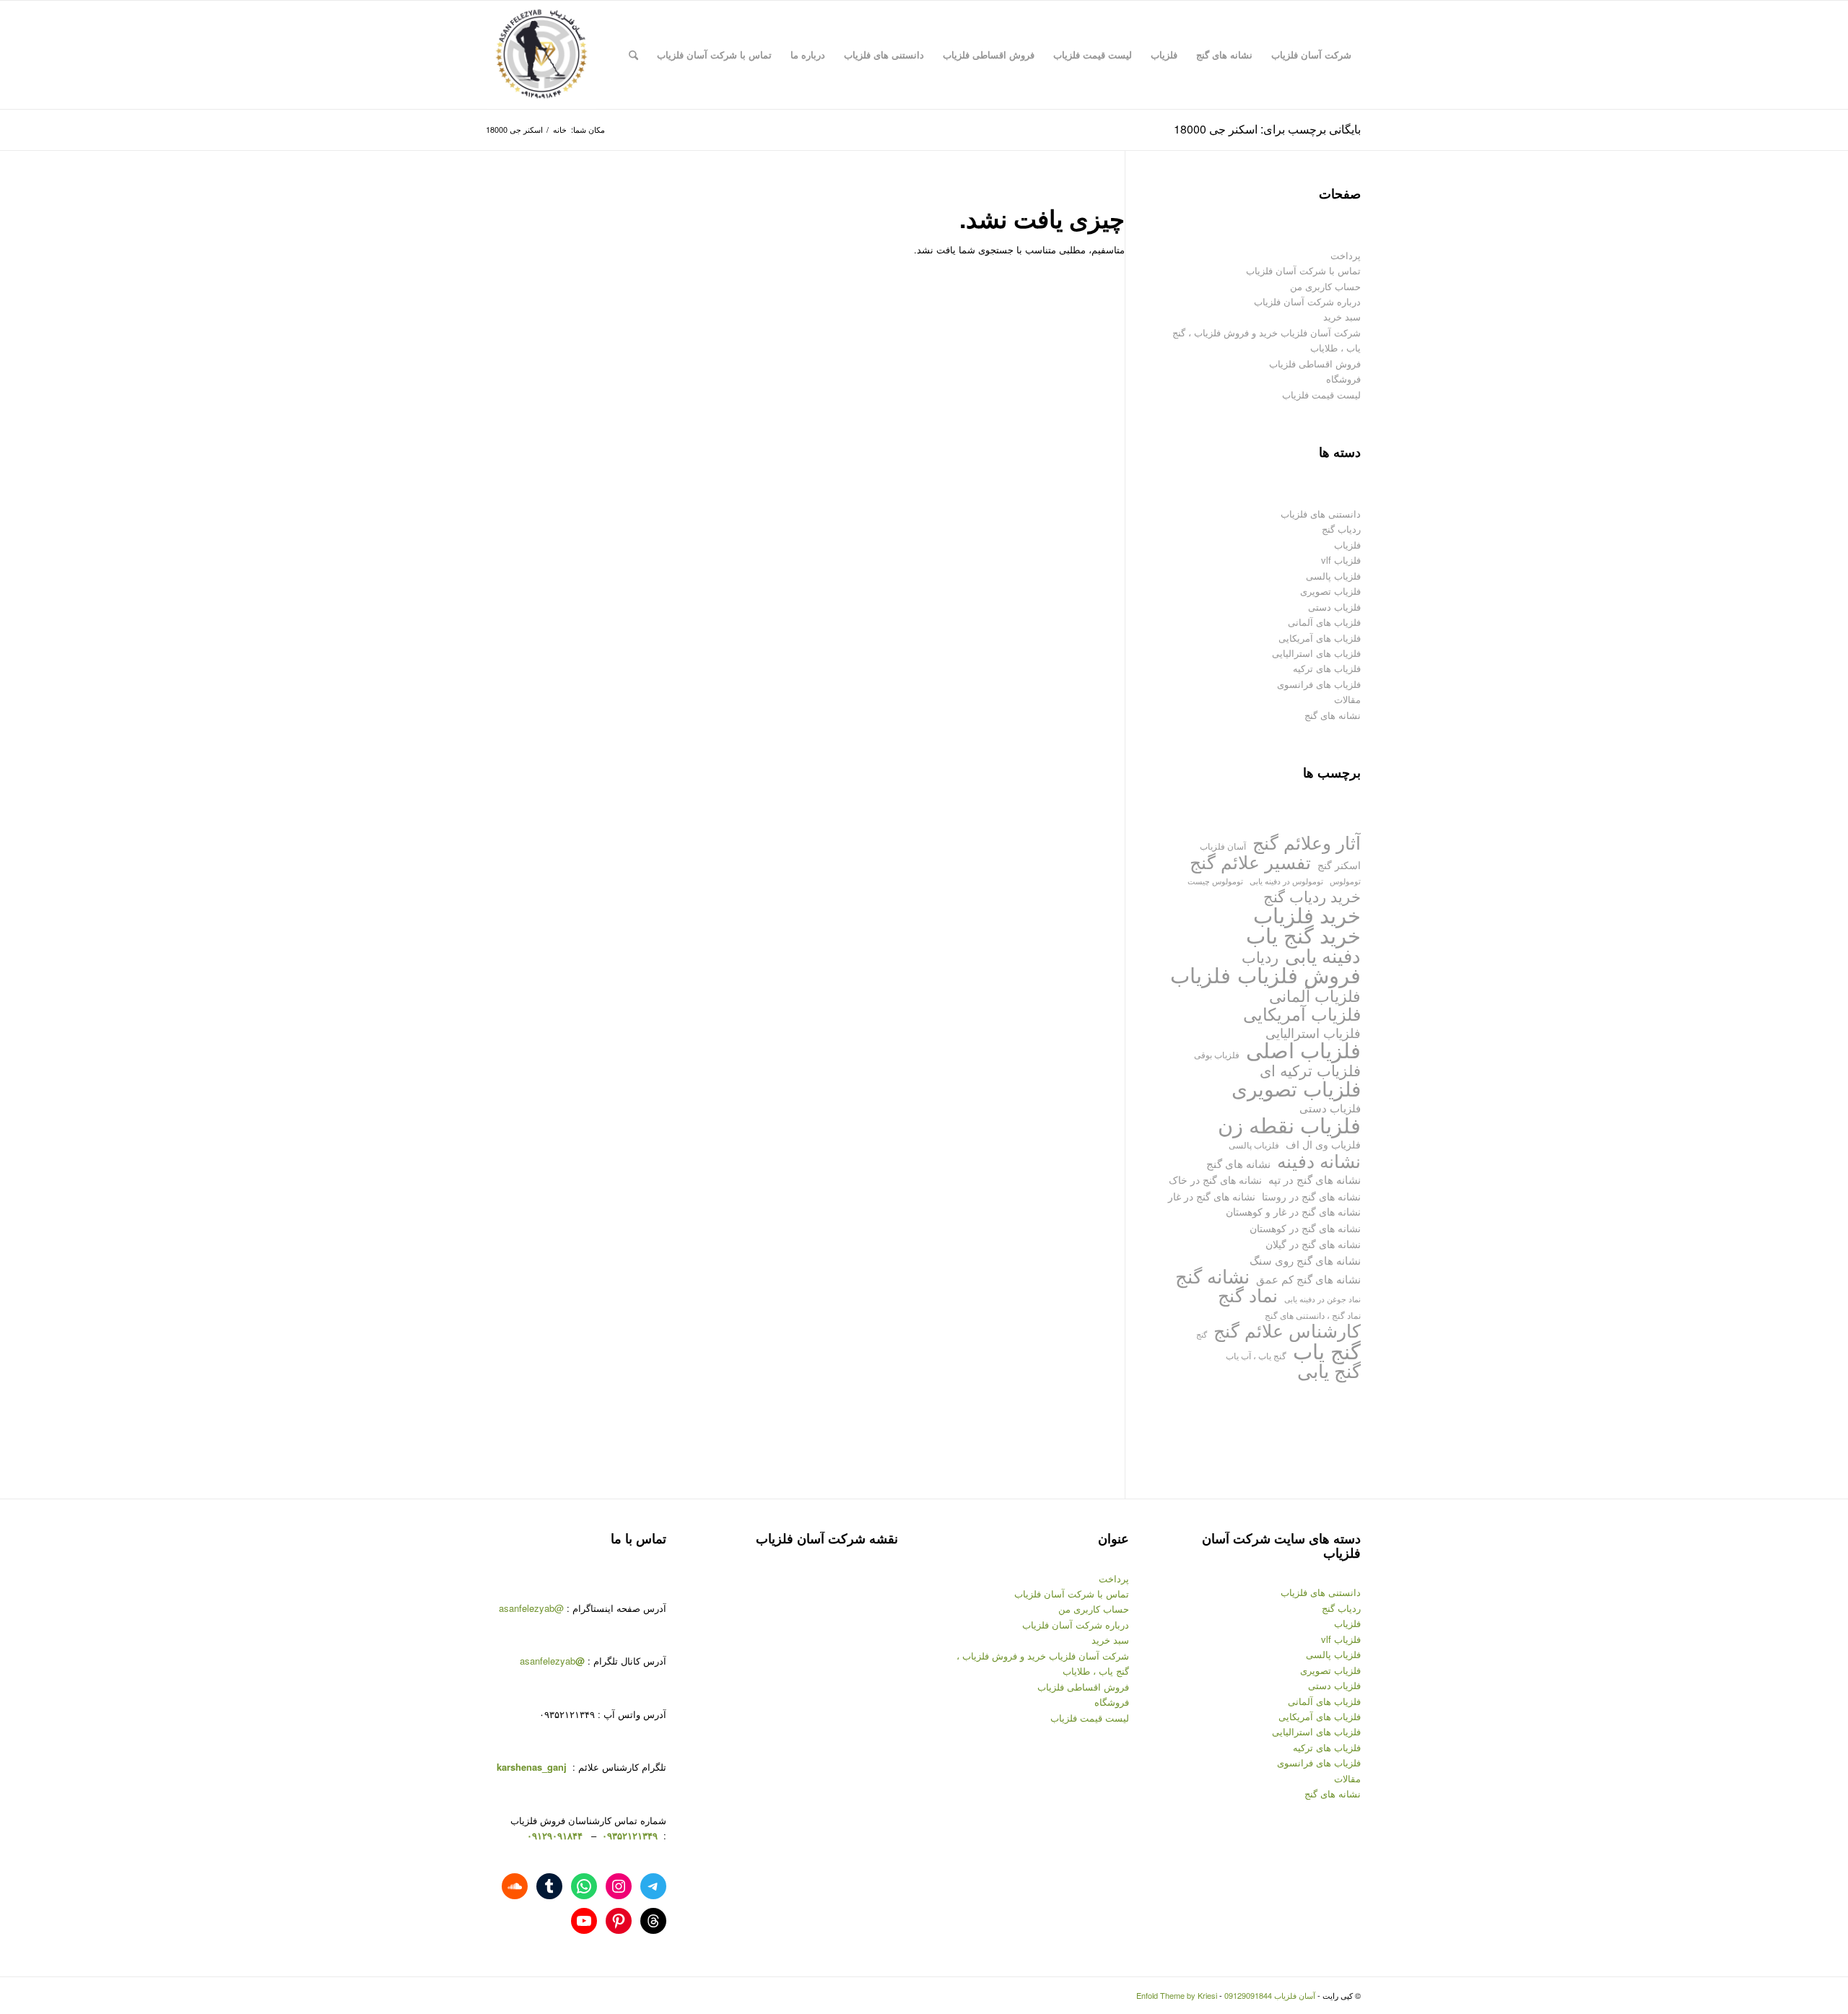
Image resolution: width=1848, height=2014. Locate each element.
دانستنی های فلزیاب (1321, 514)
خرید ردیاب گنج (1312, 896)
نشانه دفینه (1319, 1160)
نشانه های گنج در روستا (1311, 1196)
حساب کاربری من (1325, 286)
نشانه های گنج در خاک (1215, 1179)
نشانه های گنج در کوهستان (1305, 1228)
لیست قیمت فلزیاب (1321, 394)
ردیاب (1260, 957)
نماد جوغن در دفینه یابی (1322, 1299)
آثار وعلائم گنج (1307, 842)
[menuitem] (1311, 55)
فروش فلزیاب (1299, 974)
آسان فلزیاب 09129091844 (1270, 1995)
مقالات (1347, 699)
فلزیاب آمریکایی (1302, 1013)
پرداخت (1346, 255)
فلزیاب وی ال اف (1323, 1144)
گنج (1202, 1334)
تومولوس (1345, 881)
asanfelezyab (552, 1661)
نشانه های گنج (1333, 715)
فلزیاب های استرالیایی (1316, 653)
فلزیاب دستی (1334, 607)
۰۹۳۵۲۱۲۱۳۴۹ (628, 1835)
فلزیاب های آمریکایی (1320, 638)
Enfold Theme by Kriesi (1177, 1995)
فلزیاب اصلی (1303, 1049)
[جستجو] (633, 55)
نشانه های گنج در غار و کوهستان (1293, 1211)
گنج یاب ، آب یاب (1256, 1355)
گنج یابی (1329, 1370)
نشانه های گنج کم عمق (1308, 1279)
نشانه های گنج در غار (1212, 1196)
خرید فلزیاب (1307, 914)
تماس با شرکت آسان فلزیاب (1303, 270)
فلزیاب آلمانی (1315, 995)
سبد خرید (1342, 317)
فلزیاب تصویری (1330, 591)
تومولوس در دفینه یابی (1286, 881)
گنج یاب (1327, 1350)
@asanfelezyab (531, 1608)
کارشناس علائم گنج (1287, 1330)
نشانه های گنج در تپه (1315, 1179)
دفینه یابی (1323, 955)
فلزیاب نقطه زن (1289, 1124)
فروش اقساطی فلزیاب (1315, 363)
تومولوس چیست (1215, 881)
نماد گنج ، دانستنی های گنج (1313, 1315)
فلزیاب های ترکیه (1327, 668)
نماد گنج (1248, 1295)
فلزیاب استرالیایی (1313, 1033)
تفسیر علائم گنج (1250, 862)
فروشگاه (1343, 379)
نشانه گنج (1212, 1276)
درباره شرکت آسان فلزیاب (1307, 301)
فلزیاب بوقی (1217, 1054)
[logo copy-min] (541, 55)
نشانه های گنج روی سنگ (1305, 1260)
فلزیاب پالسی (1333, 576)
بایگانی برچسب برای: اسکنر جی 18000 (1267, 129)
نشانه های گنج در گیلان (1313, 1243)
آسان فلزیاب (1223, 846)
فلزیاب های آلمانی (1324, 622)
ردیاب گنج (1341, 529)
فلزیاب (1347, 545)
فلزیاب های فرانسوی (1319, 684)
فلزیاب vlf (1341, 560)
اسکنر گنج (1339, 865)
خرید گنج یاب (1303, 934)
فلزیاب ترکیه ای (1310, 1070)
